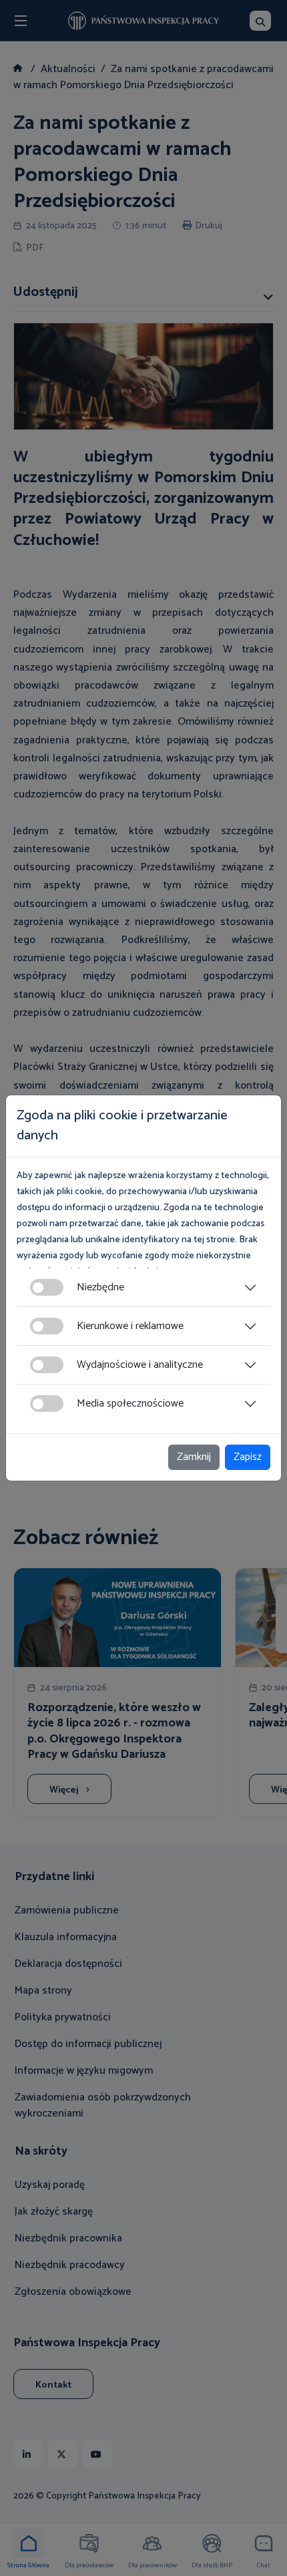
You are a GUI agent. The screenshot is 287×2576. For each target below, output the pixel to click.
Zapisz (248, 1457)
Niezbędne (100, 1287)
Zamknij (194, 1457)
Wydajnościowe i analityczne (140, 1365)
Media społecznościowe (130, 1404)
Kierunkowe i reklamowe (130, 1326)
